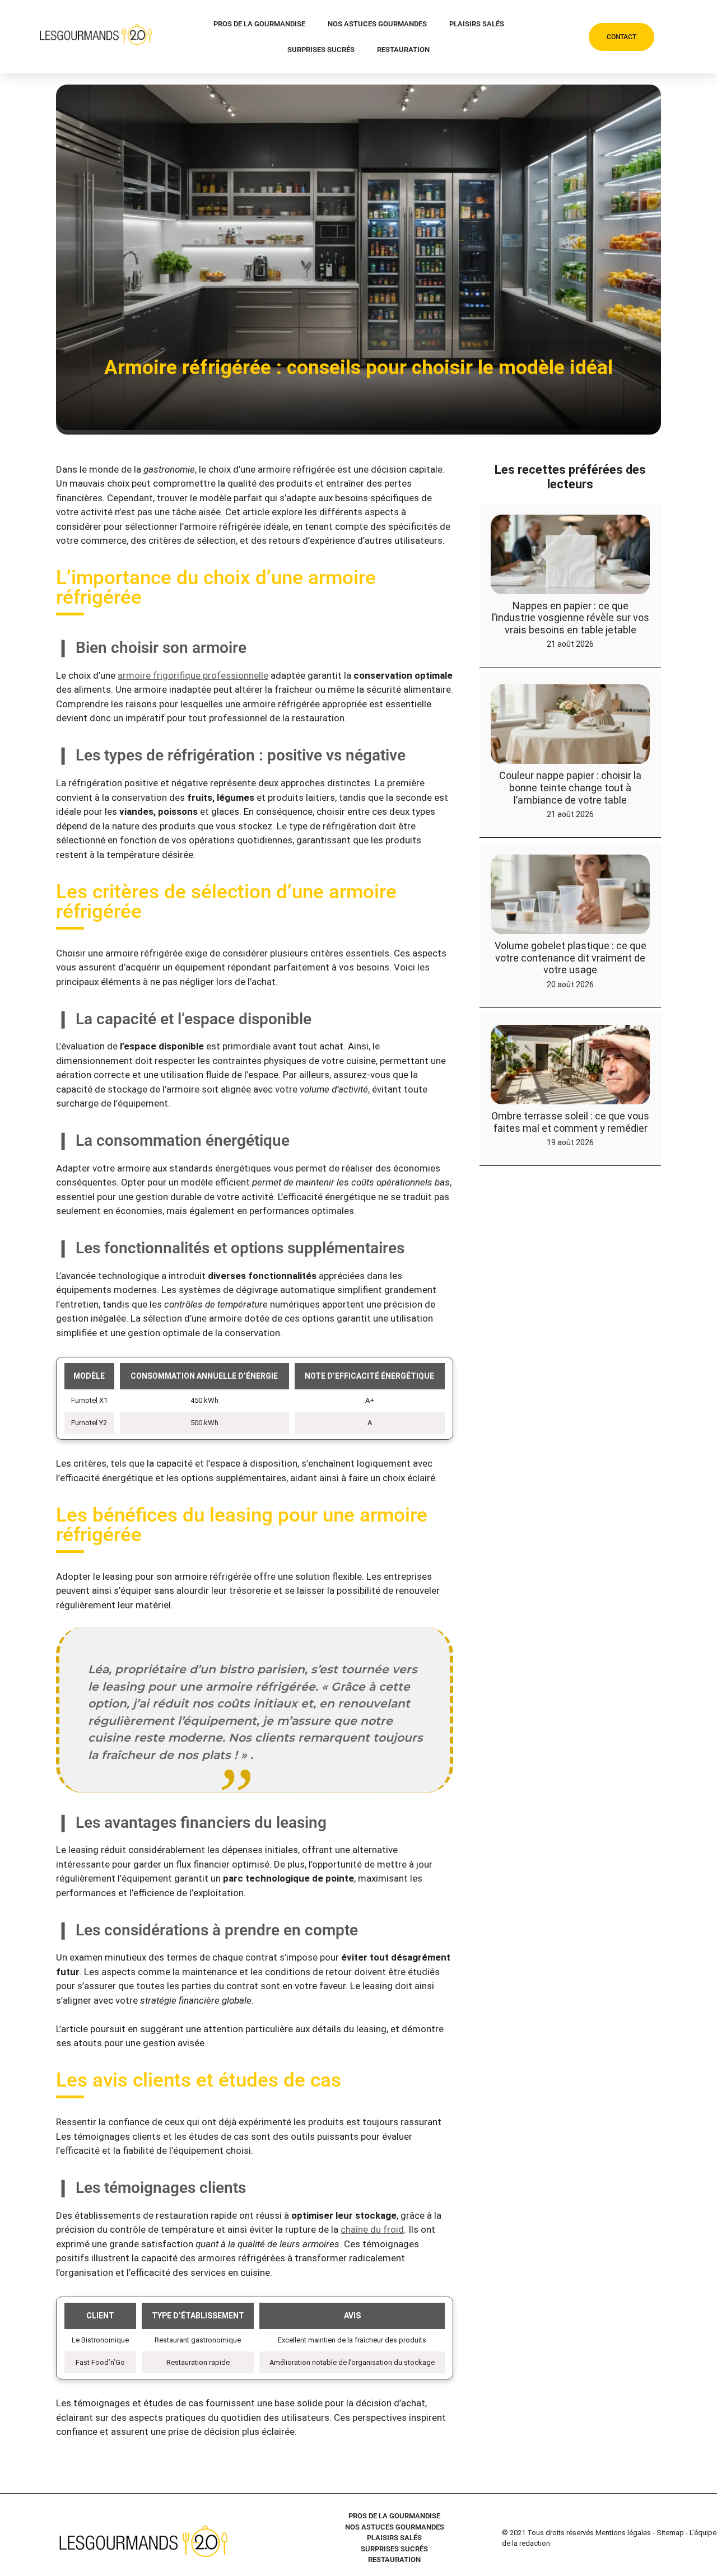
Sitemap (670, 2533)
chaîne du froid (372, 2229)
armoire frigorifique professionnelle (193, 675)
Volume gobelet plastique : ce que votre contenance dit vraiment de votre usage (571, 958)
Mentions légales (623, 2533)
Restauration (403, 50)
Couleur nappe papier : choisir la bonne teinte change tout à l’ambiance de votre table (570, 787)
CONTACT (621, 37)
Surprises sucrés (321, 50)
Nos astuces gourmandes (377, 24)
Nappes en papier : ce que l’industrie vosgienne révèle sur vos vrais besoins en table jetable (571, 618)
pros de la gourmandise (259, 24)
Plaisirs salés (477, 24)
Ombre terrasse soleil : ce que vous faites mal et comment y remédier (570, 1122)
